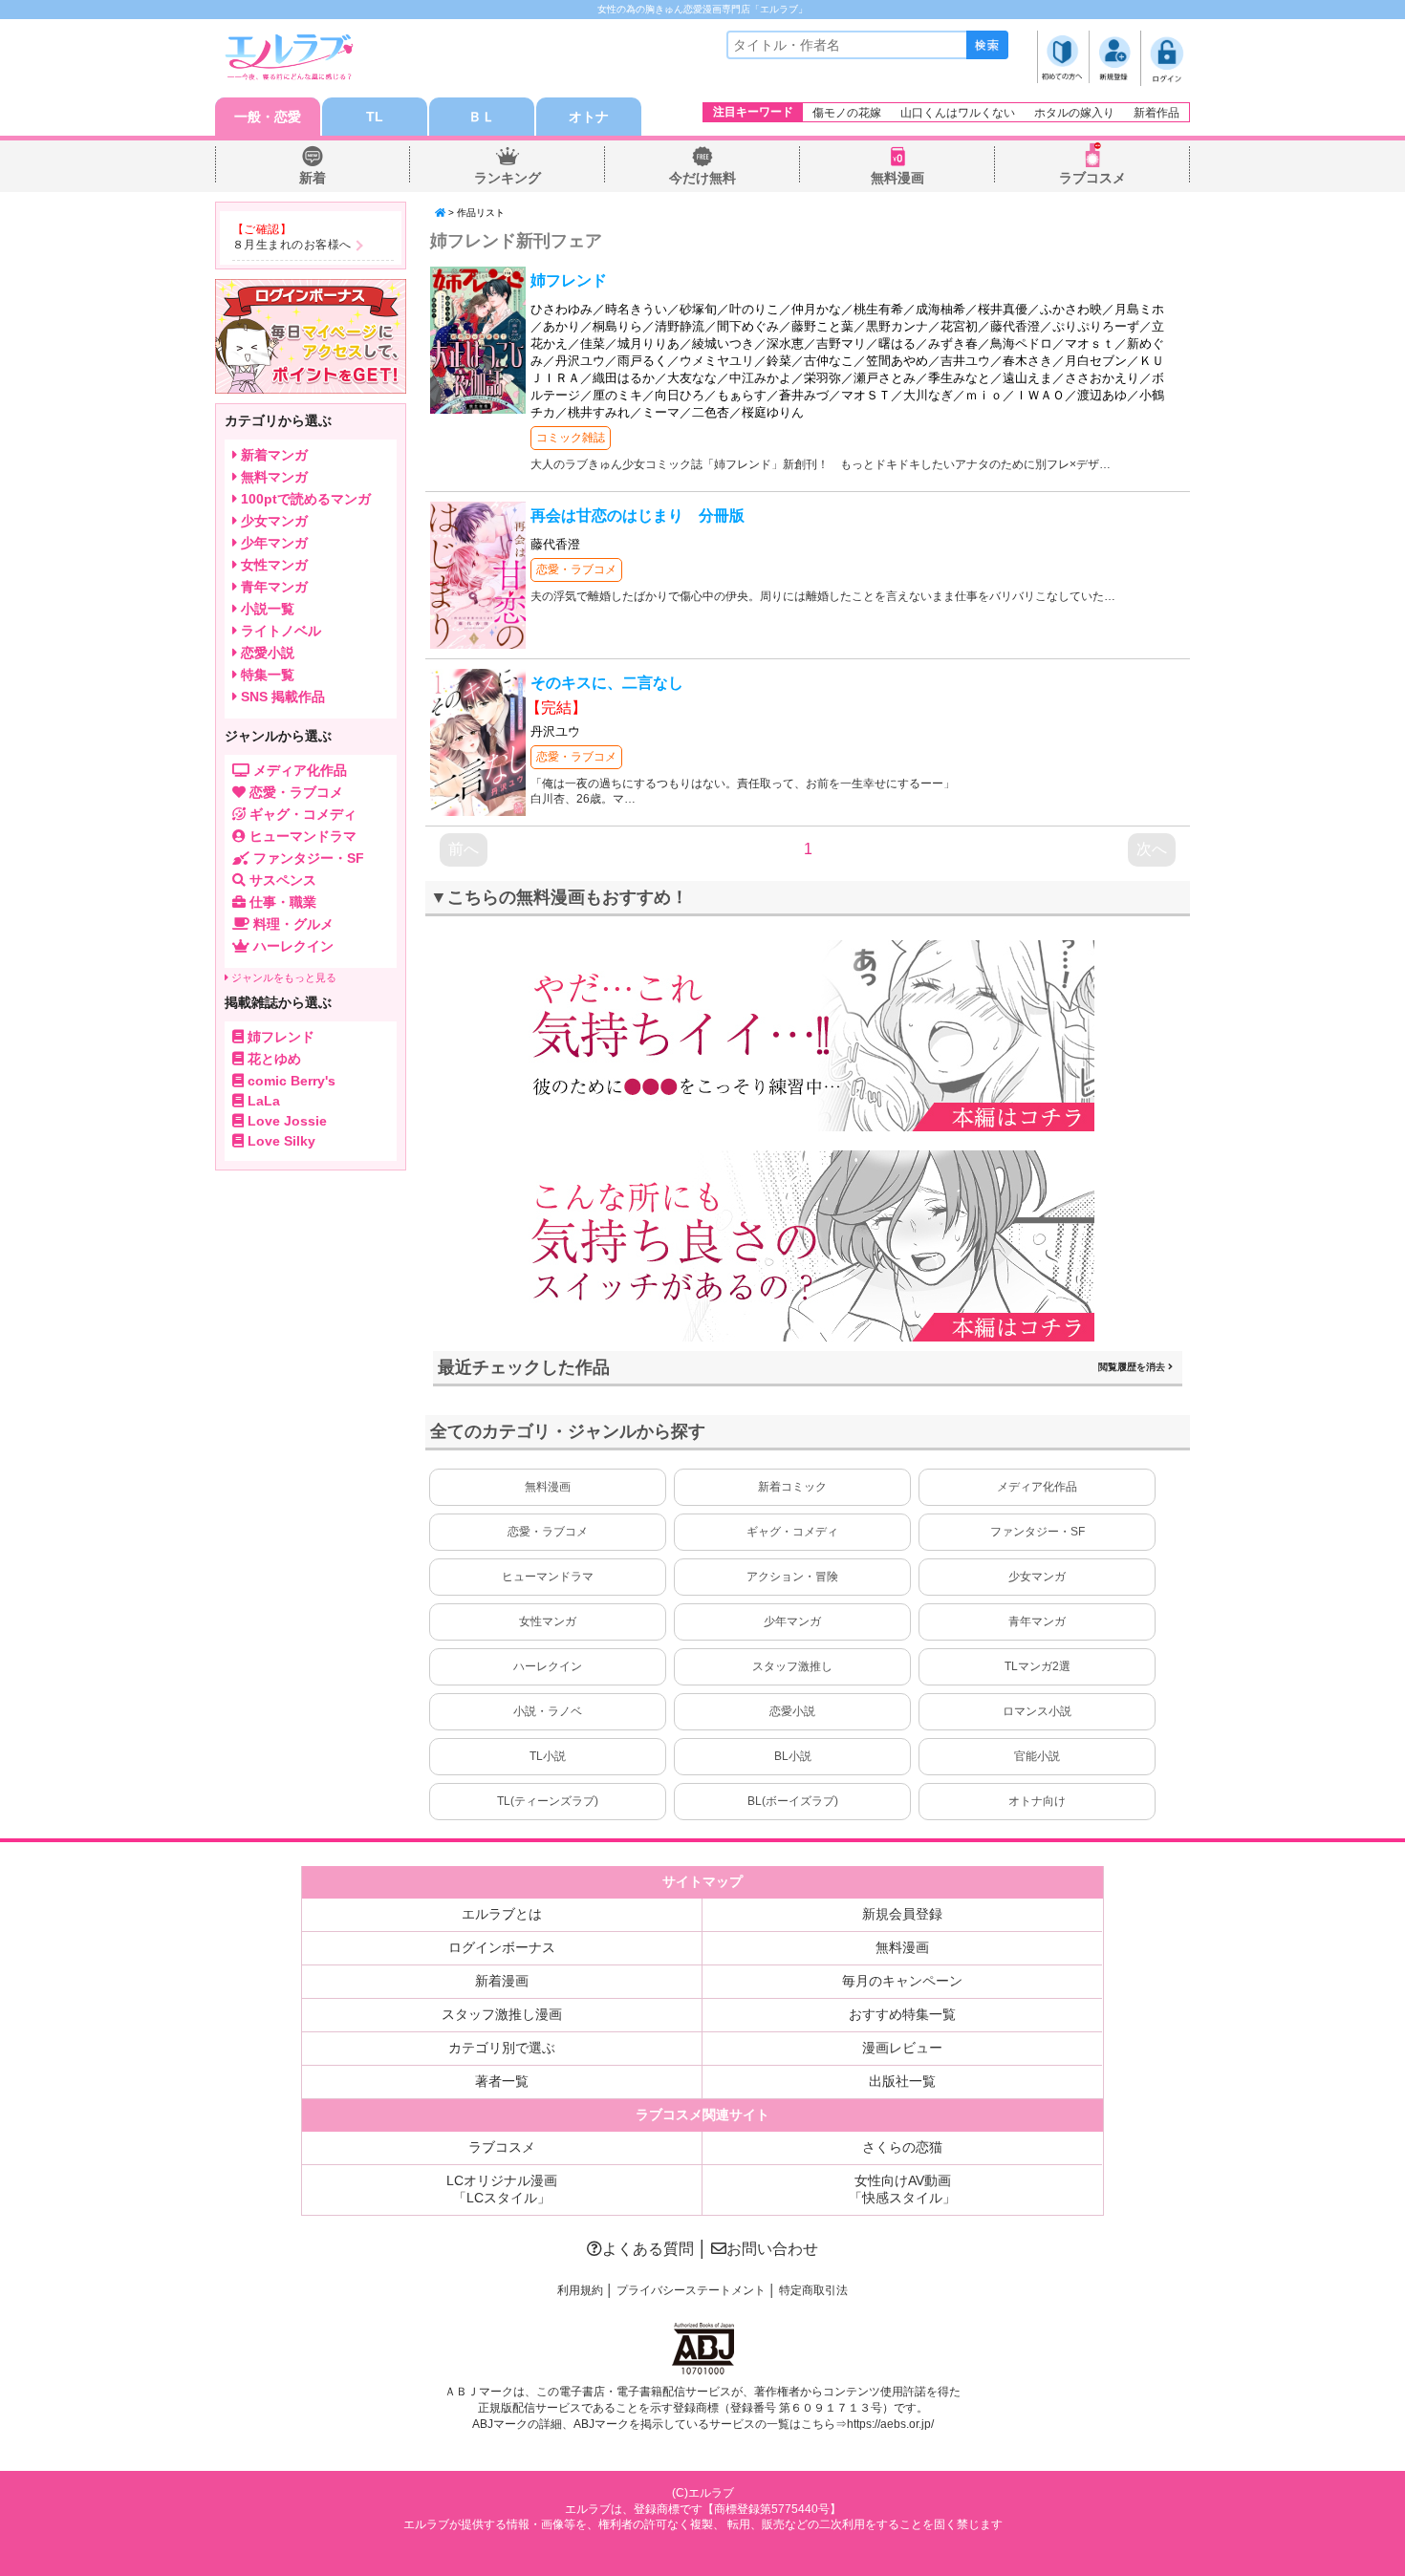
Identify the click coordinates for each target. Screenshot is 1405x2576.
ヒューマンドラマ (548, 1577)
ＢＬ (482, 117)
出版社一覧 (902, 2081)
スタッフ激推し (792, 1666)
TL (375, 117)
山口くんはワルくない (958, 113)
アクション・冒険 (792, 1577)
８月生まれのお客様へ (292, 245)
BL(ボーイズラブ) (793, 1801)
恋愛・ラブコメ (576, 569)
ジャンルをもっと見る (282, 977)
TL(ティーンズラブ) (548, 1801)
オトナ (589, 117)
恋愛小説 (792, 1711)
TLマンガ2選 (1038, 1666)
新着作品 (1156, 113)
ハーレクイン (548, 1666)
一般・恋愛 (268, 117)
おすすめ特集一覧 (902, 2014)
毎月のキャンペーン (902, 1981)
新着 (313, 178)
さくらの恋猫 (902, 2147)
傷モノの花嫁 (847, 113)
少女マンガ (1037, 1577)
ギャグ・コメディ (792, 1532)
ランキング (508, 178)
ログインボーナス (502, 1947)
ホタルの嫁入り (1074, 113)
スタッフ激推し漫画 (502, 2014)
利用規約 (580, 2290)
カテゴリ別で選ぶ (502, 2048)
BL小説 (793, 1756)
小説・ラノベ (548, 1711)
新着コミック (792, 1487)
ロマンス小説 (1037, 1711)
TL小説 (548, 1756)
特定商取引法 (813, 2290)
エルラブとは (502, 1914)
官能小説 (1037, 1756)
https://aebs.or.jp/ (890, 2424)
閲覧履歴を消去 (1133, 1367)
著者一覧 (502, 2081)
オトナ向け (1037, 1801)
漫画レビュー (902, 2048)
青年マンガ (1037, 1621)
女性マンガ (548, 1621)
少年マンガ (792, 1621)
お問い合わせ (772, 2249)
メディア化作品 (1037, 1487)
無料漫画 (897, 178)
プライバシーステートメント (691, 2290)
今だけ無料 (702, 178)
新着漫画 (502, 1981)
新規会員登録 (902, 1914)
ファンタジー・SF (1038, 1532)
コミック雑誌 (571, 438)
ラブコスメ (1092, 178)
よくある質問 (648, 2249)
